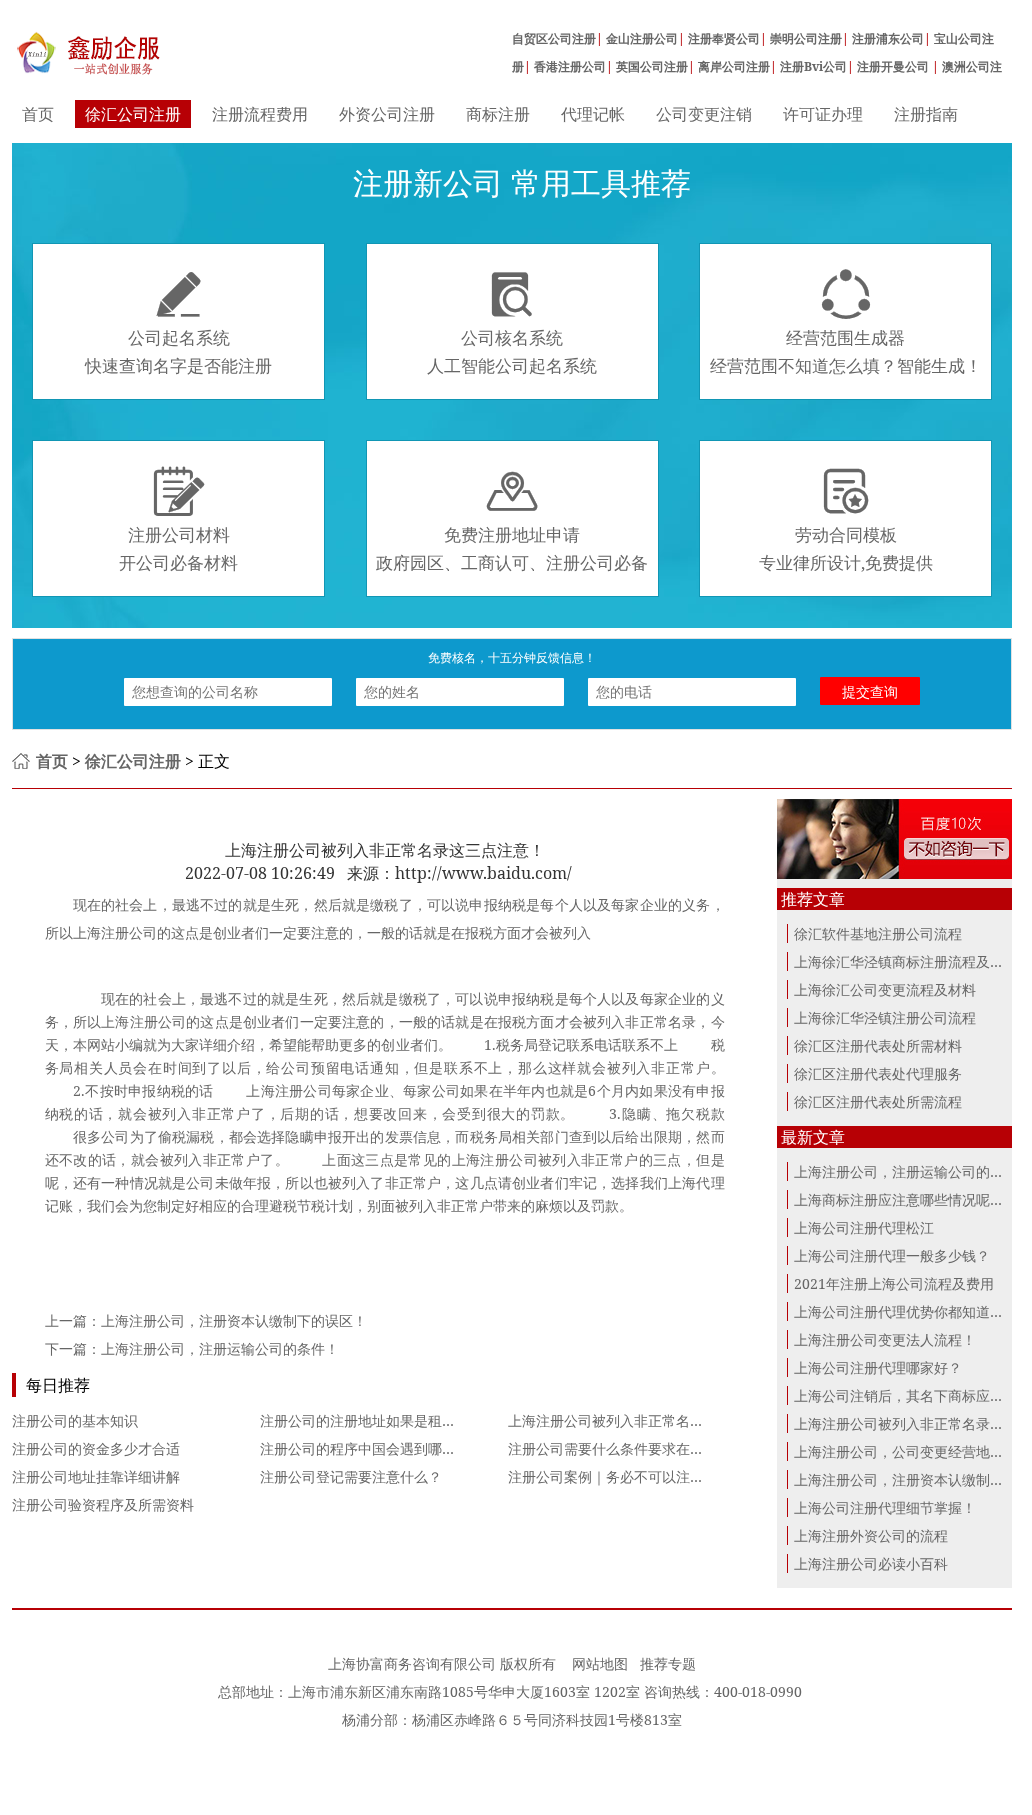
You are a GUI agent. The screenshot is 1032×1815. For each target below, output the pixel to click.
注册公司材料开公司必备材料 (178, 520)
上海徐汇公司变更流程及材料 (885, 989)
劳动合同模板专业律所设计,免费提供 (846, 520)
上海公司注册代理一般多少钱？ (892, 1255)
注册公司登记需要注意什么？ (351, 1476)
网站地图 (600, 1663)
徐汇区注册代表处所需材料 (878, 1045)
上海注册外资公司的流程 (871, 1535)
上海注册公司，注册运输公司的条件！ (220, 1348)
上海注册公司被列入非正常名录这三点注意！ (648, 1420)
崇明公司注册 (806, 38)
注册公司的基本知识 (75, 1420)
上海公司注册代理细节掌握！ (885, 1507)
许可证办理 (823, 114)
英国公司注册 (652, 66)
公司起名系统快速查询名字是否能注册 (178, 323)
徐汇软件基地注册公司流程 (878, 933)
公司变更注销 (704, 114)
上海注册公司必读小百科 (871, 1563)
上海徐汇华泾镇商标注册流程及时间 (906, 961)
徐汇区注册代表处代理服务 (878, 1073)
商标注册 (498, 114)
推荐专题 (668, 1663)
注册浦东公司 (888, 38)
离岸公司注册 (734, 66)
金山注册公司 (642, 38)
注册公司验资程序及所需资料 (103, 1504)
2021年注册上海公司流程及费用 (894, 1283)
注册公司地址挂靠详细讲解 (96, 1476)
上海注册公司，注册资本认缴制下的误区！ (234, 1320)
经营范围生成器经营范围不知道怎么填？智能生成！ (846, 323)
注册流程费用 (260, 114)
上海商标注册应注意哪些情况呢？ (899, 1199)
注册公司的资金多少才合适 (96, 1448)
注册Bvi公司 (813, 66)
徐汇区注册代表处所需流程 (878, 1101)
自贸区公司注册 (554, 38)
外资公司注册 (387, 114)
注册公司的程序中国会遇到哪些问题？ (379, 1448)
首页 (38, 114)
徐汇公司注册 (133, 114)
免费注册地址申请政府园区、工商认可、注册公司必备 (512, 520)
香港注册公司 (570, 66)
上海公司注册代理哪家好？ (878, 1367)
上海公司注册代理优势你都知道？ (899, 1311)
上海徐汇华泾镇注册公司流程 (885, 1017)
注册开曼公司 (894, 66)
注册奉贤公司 (724, 38)
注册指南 (926, 114)
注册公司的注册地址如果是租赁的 (365, 1420)
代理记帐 (593, 114)
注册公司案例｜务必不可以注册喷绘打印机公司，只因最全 (690, 1476)
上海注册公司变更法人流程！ (885, 1339)
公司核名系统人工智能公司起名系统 (512, 323)
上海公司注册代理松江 (864, 1227)
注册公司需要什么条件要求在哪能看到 (627, 1448)
